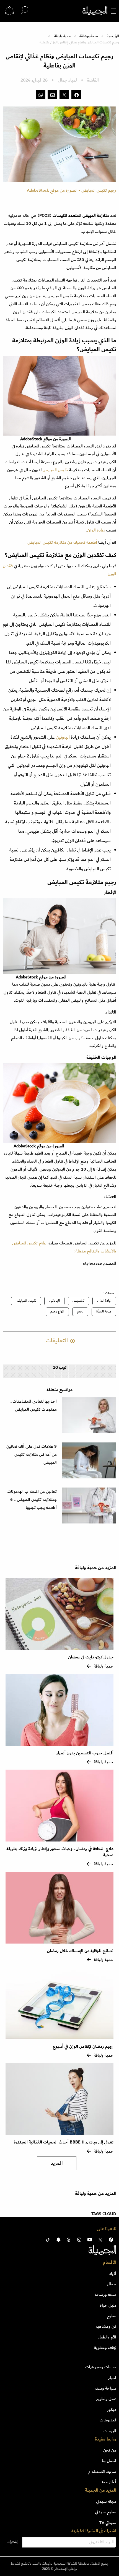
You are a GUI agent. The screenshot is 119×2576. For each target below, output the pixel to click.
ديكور (112, 2410)
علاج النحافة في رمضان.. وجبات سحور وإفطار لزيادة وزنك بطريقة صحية (60, 1852)
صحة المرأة (104, 1312)
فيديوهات (108, 2420)
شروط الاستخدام (102, 2471)
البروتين (62, 737)
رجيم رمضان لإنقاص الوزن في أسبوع (83, 2047)
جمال (112, 2284)
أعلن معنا (108, 2482)
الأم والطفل (107, 2337)
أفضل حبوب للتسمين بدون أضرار (85, 1753)
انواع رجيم (57, 1312)
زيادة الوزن (96, 530)
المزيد (57, 2163)
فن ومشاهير (106, 2326)
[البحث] (24, 11)
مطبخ (112, 2316)
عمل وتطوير (106, 2399)
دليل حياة (108, 2305)
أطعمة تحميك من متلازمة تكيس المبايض (62, 542)
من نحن (110, 2450)
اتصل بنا (109, 2461)
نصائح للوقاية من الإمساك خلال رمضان (80, 1951)
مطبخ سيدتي (106, 2512)
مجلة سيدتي (106, 2501)
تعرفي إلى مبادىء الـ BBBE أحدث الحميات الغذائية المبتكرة (64, 2142)
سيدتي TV (108, 2523)
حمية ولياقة (62, 36)
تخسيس (78, 1301)
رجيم (80, 1312)
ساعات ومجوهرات (101, 2367)
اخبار (112, 2378)
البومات (110, 2431)
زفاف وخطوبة (105, 2348)
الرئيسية (113, 36)
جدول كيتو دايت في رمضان (91, 1657)
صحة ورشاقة (89, 36)
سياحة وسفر (106, 2388)
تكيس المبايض (55, 470)
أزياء (113, 2273)
